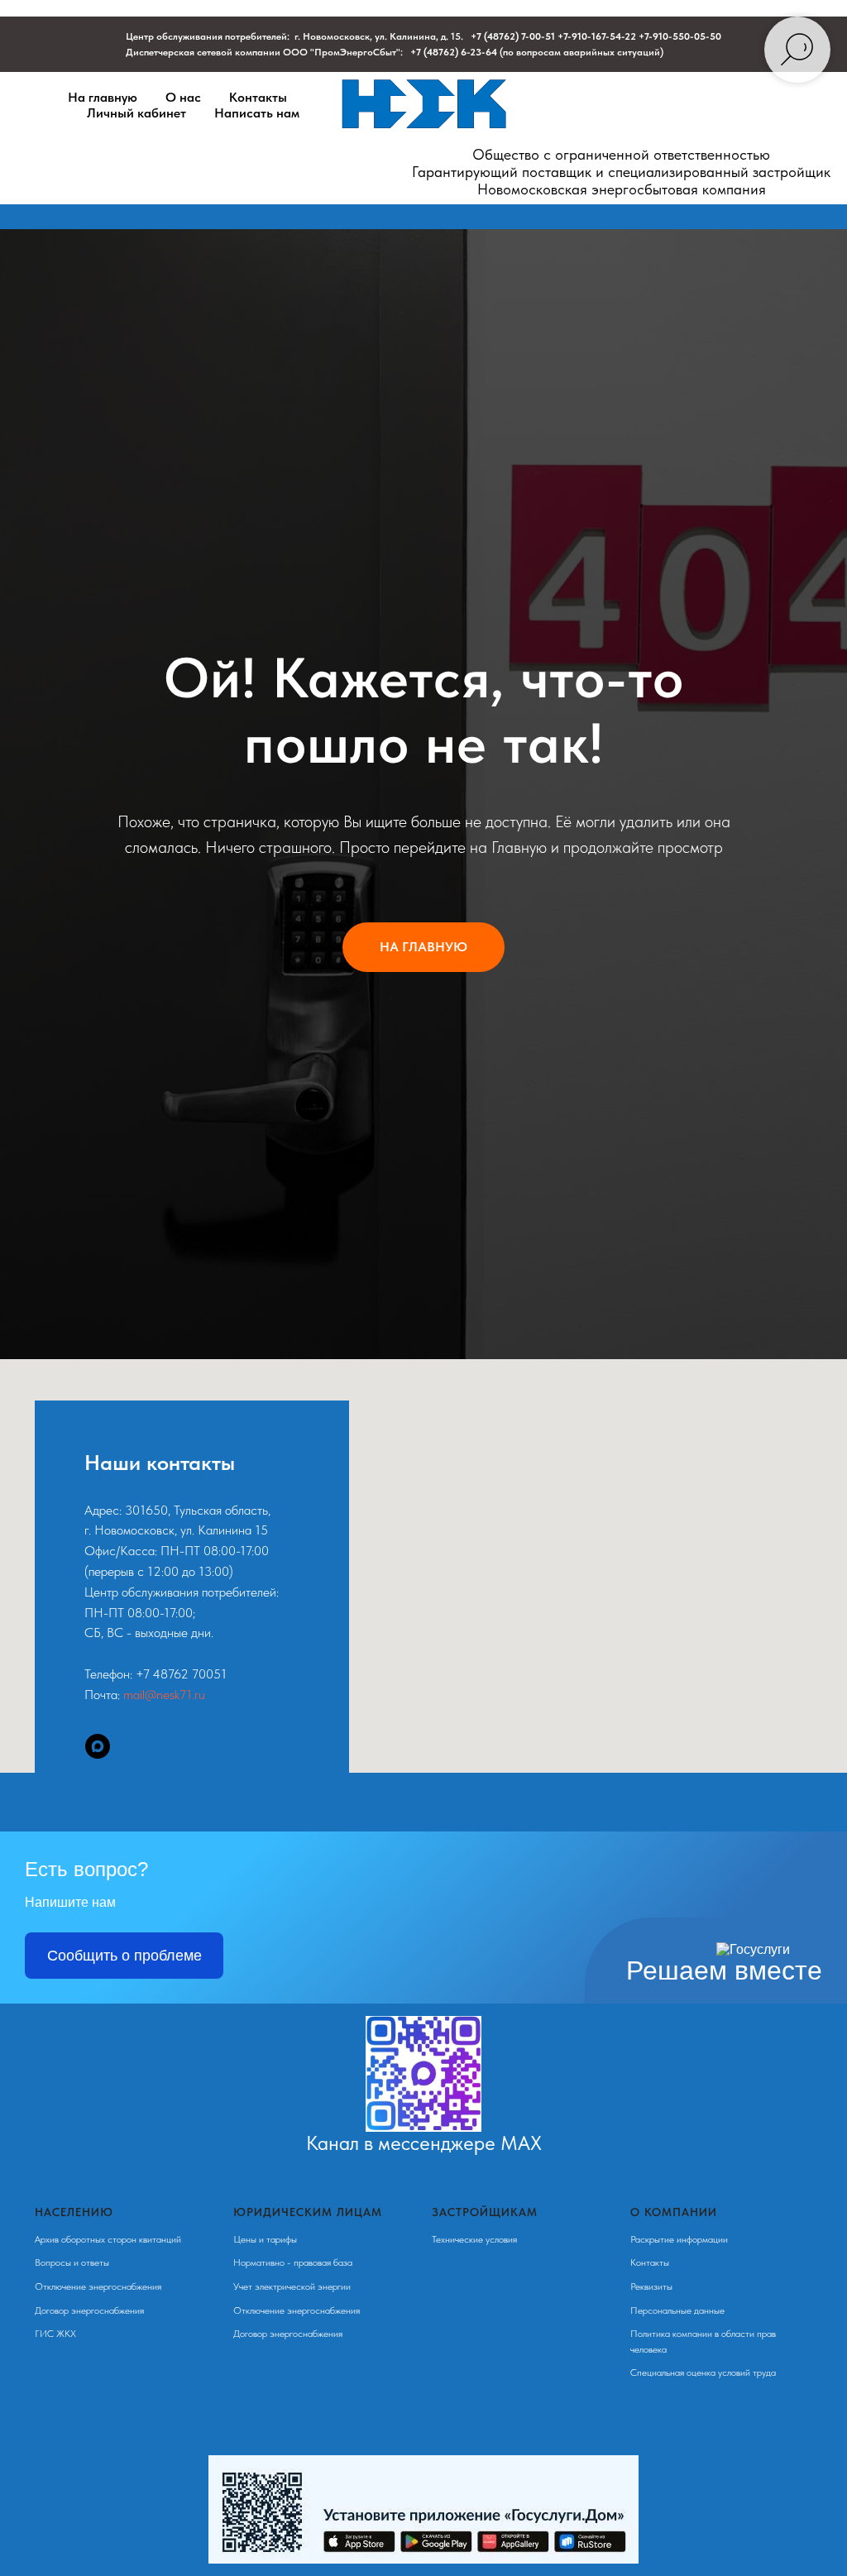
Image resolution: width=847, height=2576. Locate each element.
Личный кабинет (136, 113)
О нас (183, 97)
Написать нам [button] (257, 113)
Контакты (258, 97)
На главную (103, 97)
